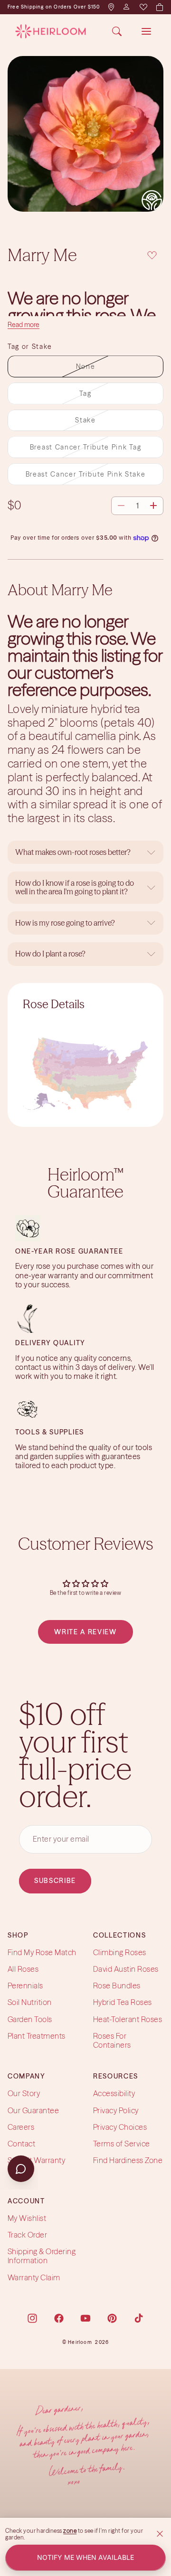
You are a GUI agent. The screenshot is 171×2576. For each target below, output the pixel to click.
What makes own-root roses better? (73, 852)
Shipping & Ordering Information (42, 2256)
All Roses (23, 1969)
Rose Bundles (117, 1986)
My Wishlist (27, 2218)
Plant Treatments (37, 2035)
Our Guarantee (33, 2110)
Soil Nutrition (30, 2002)
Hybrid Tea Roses (123, 2002)
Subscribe (55, 1881)
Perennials (25, 1986)
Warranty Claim (34, 2277)
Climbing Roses (120, 1952)
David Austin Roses (126, 1969)
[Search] (117, 31)
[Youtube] (85, 2318)
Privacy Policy (116, 2110)
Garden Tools (30, 2019)
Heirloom (80, 2342)
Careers (21, 2126)
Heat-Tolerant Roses (128, 2019)
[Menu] (146, 31)
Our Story (24, 2093)
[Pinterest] (112, 2318)
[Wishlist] (143, 7)
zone (70, 2531)
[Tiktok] (139, 2318)
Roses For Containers (112, 2040)
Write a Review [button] (85, 1632)
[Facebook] (59, 2318)
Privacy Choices (120, 2126)
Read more (24, 325)
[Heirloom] (51, 31)
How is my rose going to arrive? (65, 923)
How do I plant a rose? (51, 954)
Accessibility (114, 2093)
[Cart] (159, 7)
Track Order (27, 2235)
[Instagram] (32, 2318)
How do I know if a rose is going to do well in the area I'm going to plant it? (75, 887)
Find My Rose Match (42, 1952)
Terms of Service (122, 2144)
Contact (21, 2144)
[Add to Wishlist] (152, 254)
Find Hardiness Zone (128, 2160)
